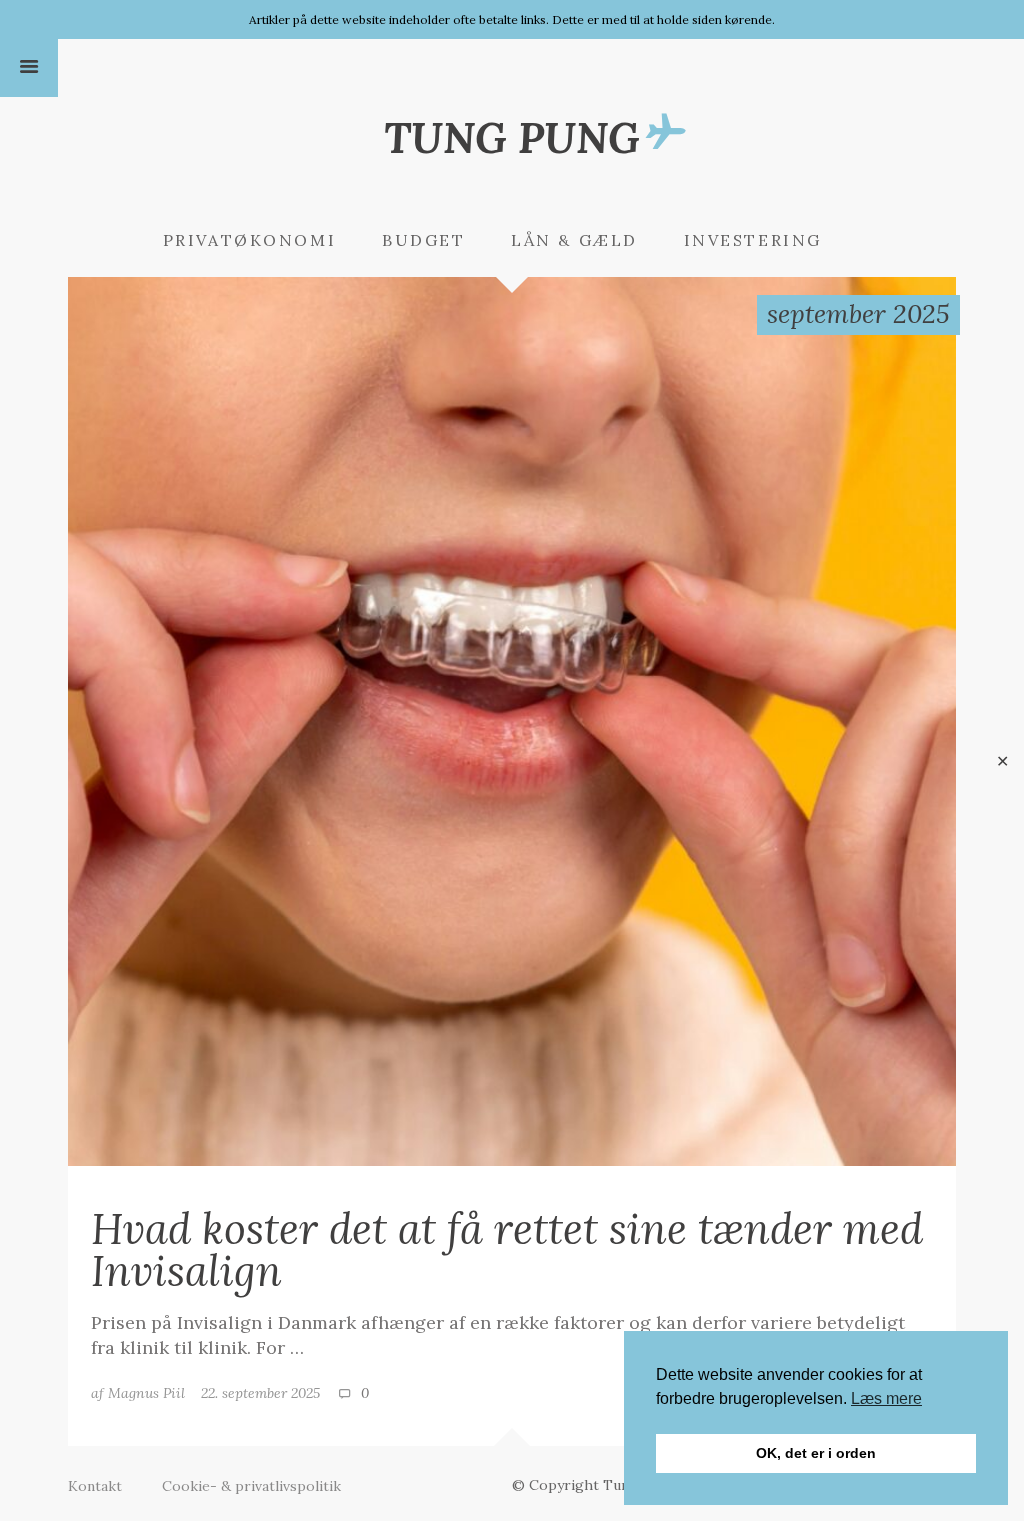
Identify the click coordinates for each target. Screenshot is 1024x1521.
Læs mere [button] (886, 1398)
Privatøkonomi (249, 240)
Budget (423, 240)
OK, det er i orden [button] (816, 1453)
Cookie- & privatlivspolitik (251, 1486)
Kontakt (95, 1486)
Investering (753, 240)
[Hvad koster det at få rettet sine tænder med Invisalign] (512, 720)
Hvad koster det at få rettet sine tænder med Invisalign (507, 1249)
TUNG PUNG (512, 137)
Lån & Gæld (574, 240)
